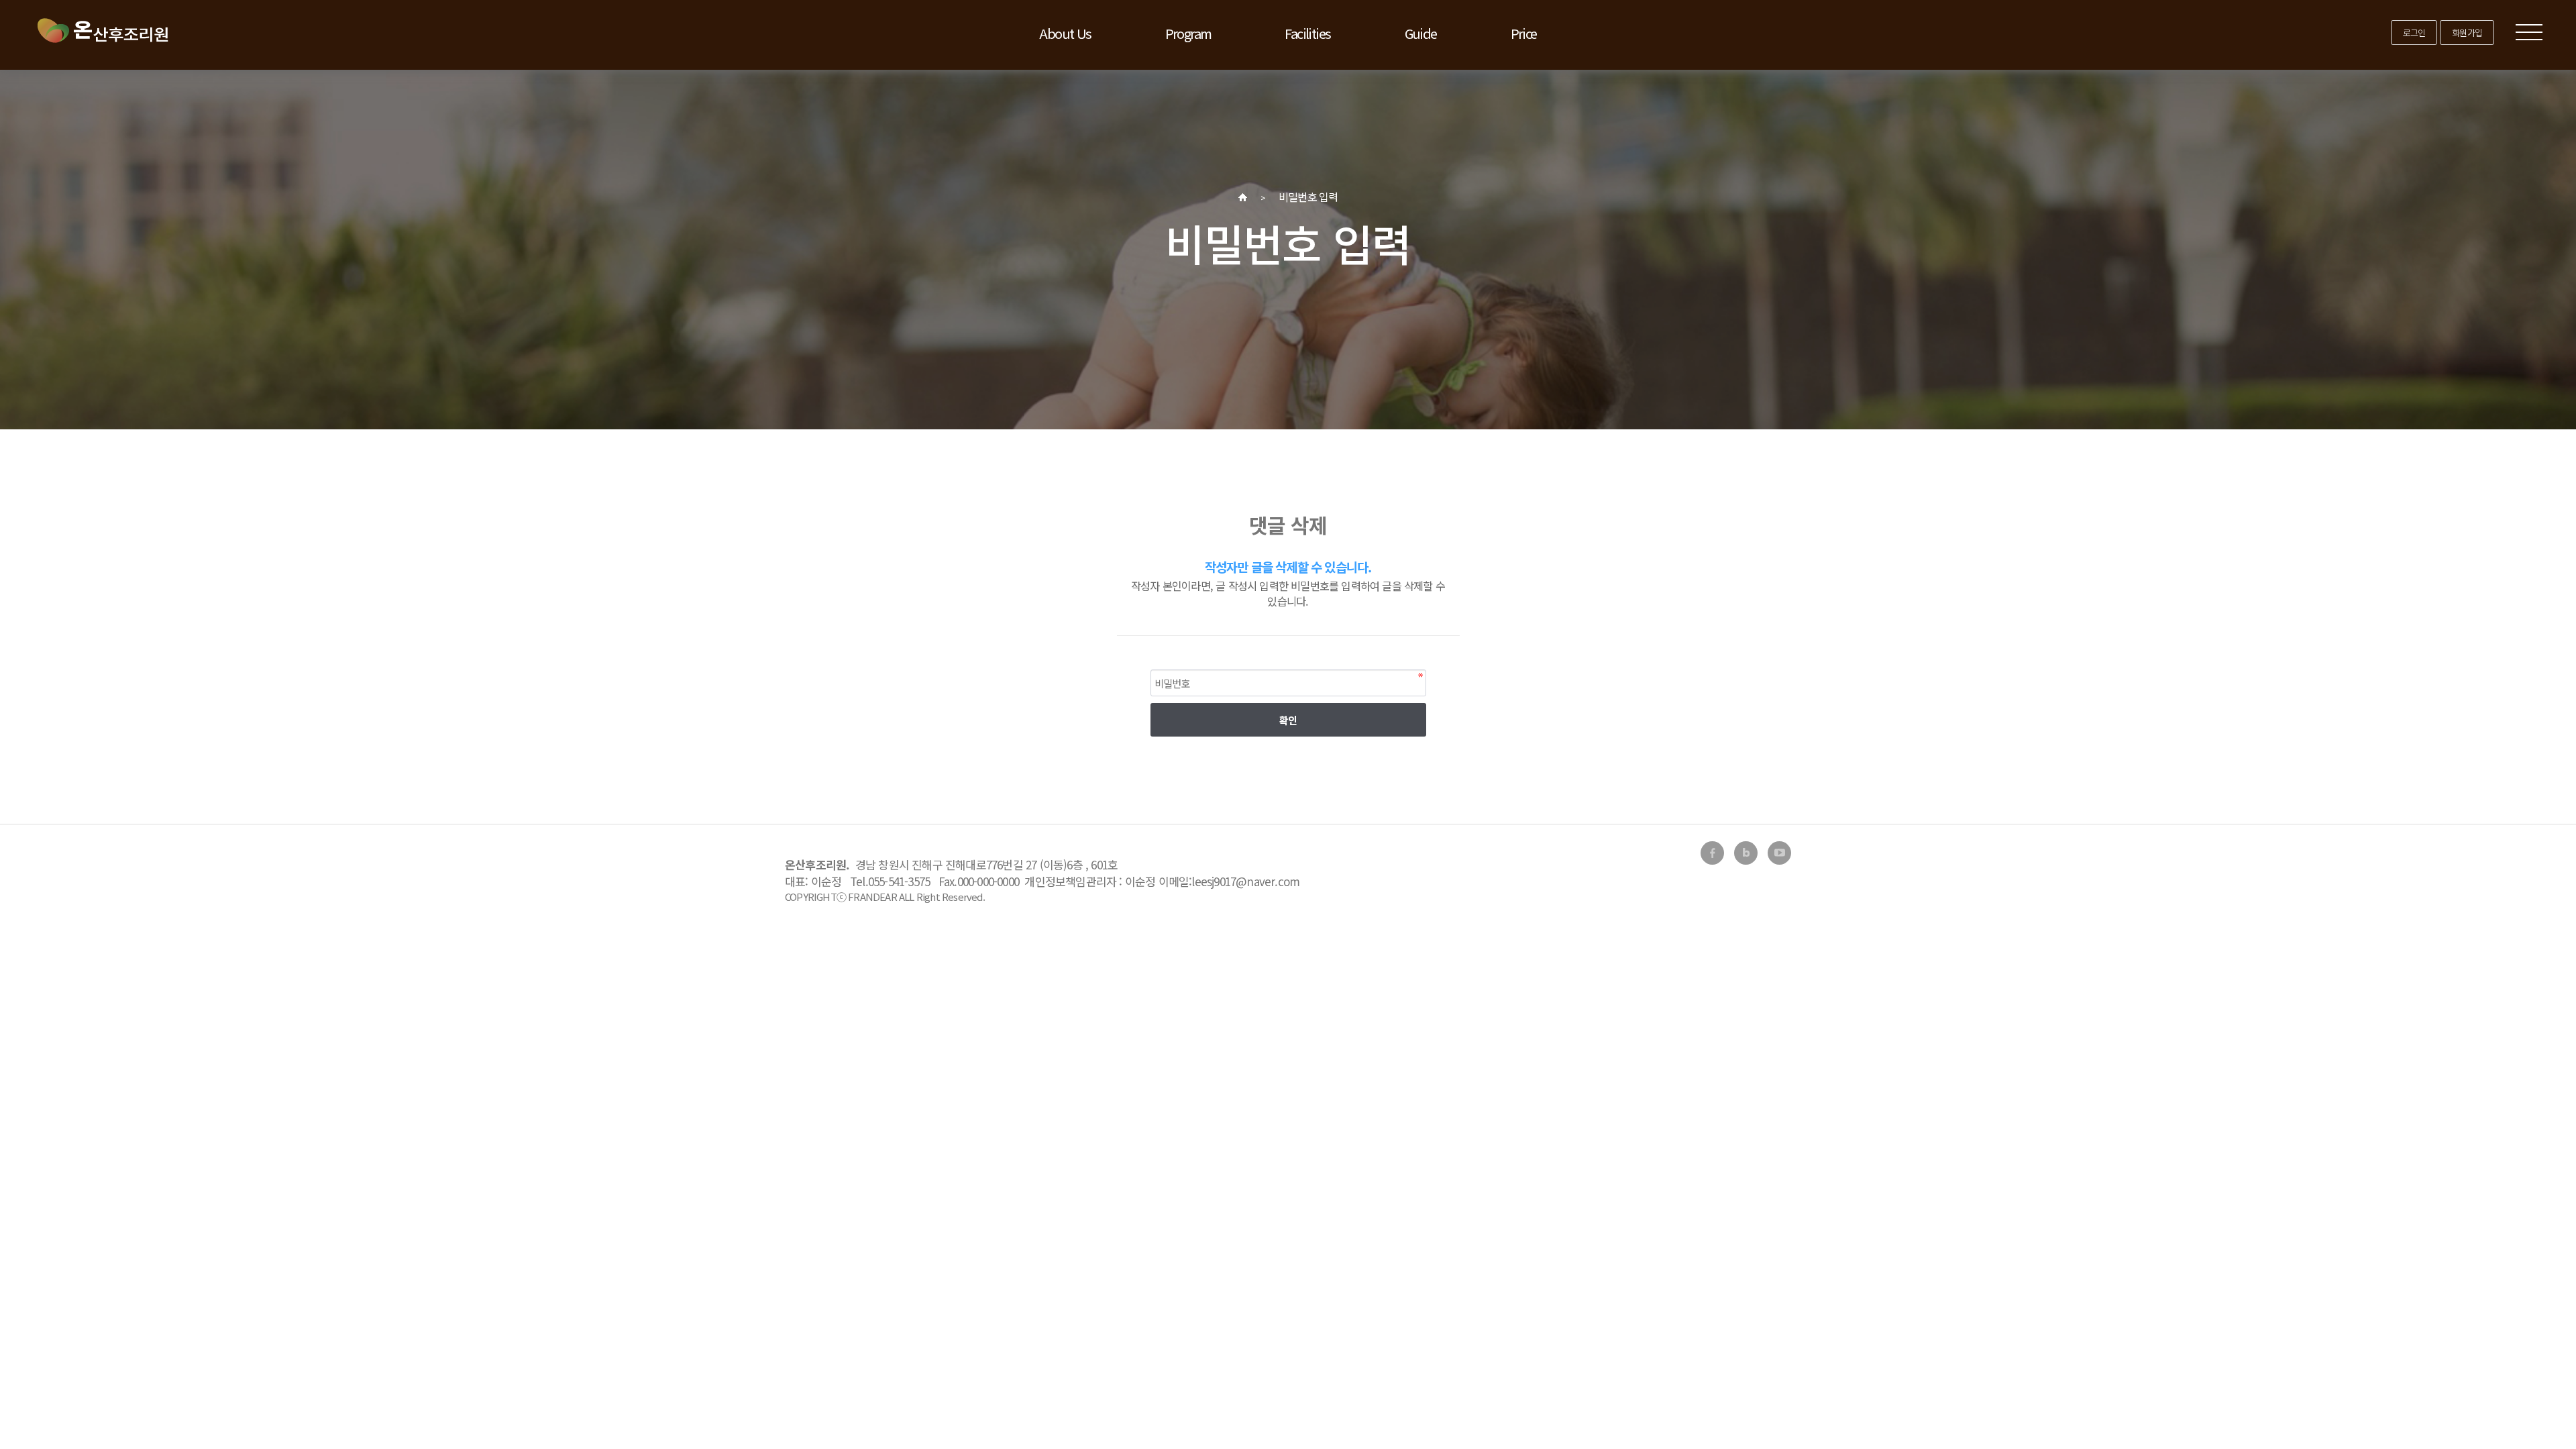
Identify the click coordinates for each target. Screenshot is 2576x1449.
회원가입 (2467, 33)
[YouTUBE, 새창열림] (1779, 853)
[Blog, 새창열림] (1746, 853)
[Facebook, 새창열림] (1712, 853)
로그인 (2414, 33)
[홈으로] (1243, 197)
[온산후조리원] (102, 30)
